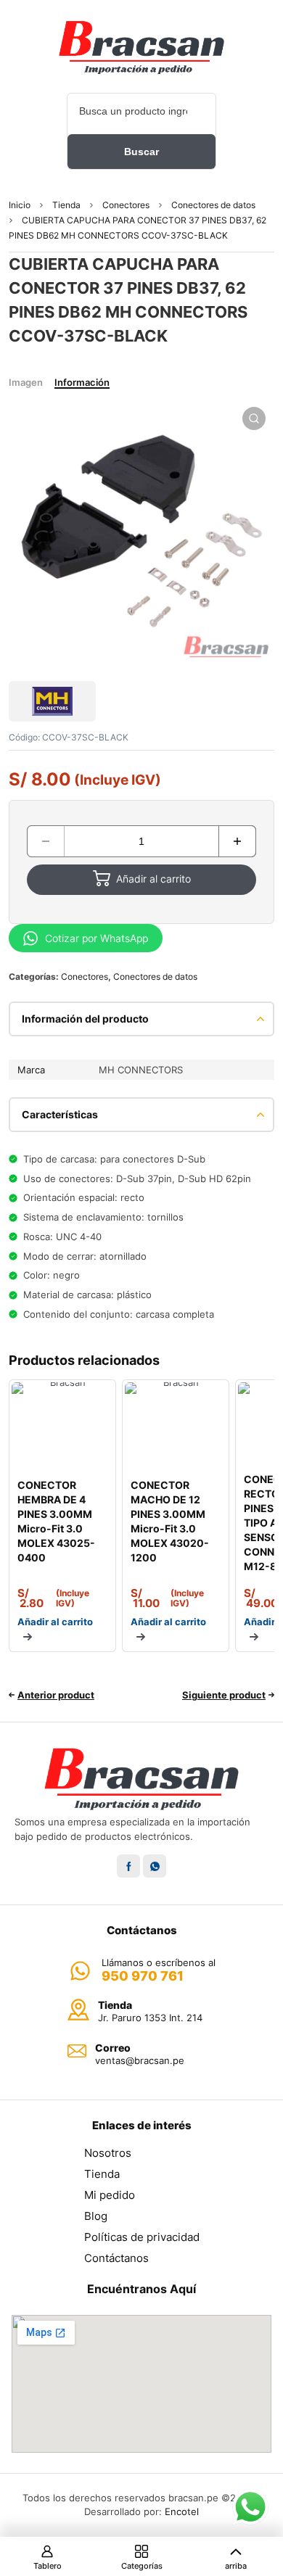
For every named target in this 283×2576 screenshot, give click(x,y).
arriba (236, 2566)
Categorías (142, 2566)
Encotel (182, 2511)
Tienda (66, 205)
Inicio (20, 205)
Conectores (126, 205)
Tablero (48, 2566)
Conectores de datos (213, 205)
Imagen (26, 382)
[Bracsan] (141, 47)
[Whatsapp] (155, 1866)
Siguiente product (224, 1695)
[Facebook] (128, 1866)
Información (82, 382)
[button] (254, 418)
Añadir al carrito (153, 879)
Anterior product (56, 1695)
